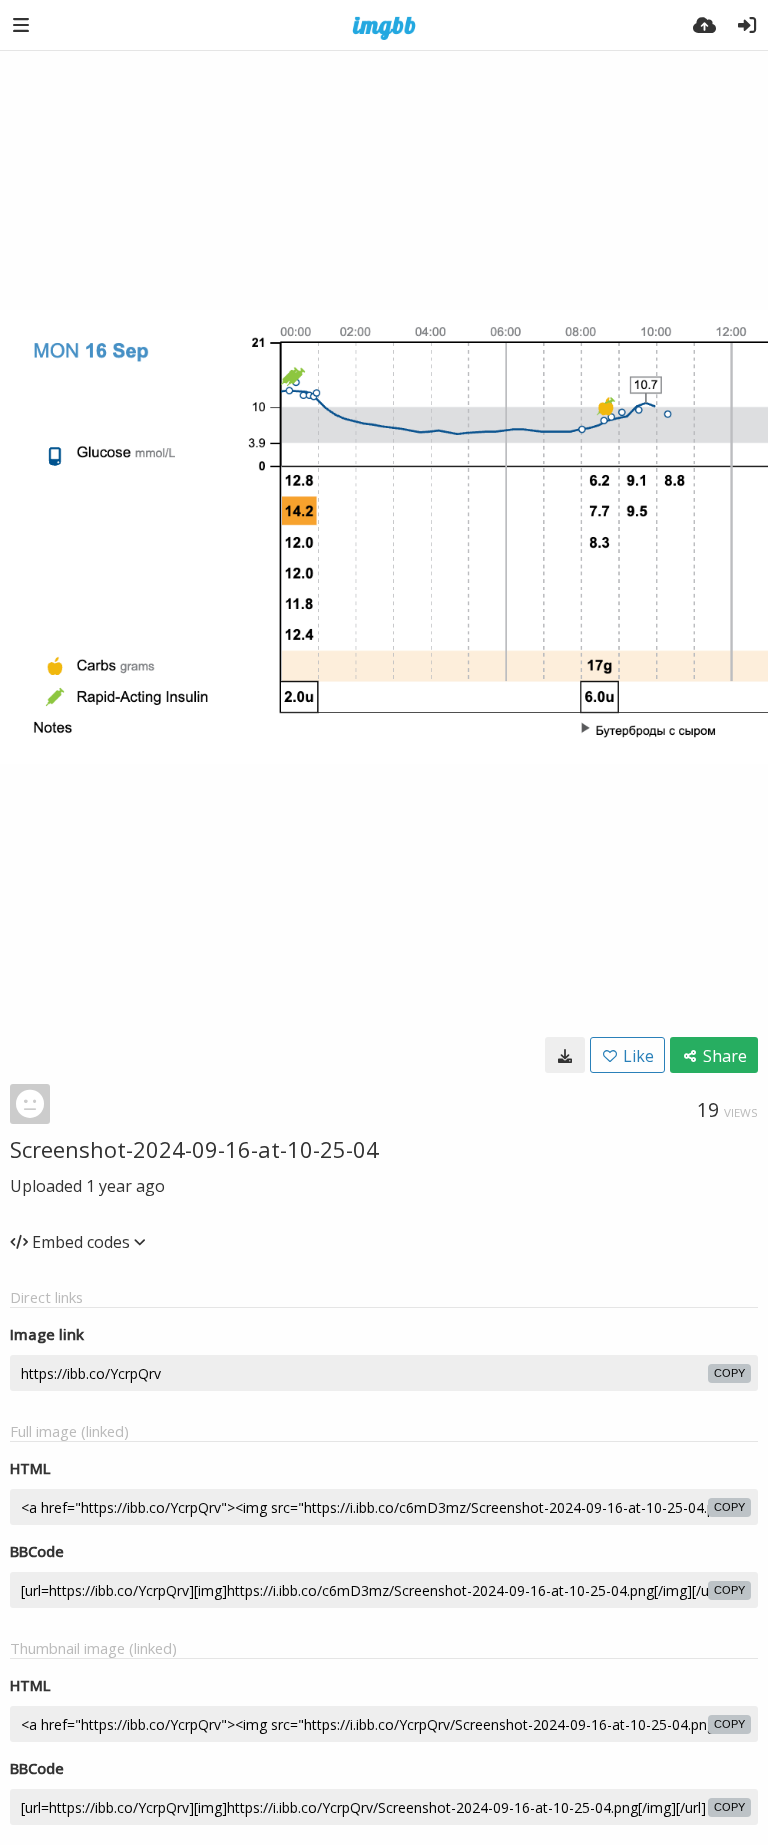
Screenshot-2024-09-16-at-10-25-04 (194, 1149)
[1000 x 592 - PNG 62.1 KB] (565, 1055)
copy (729, 1373)
